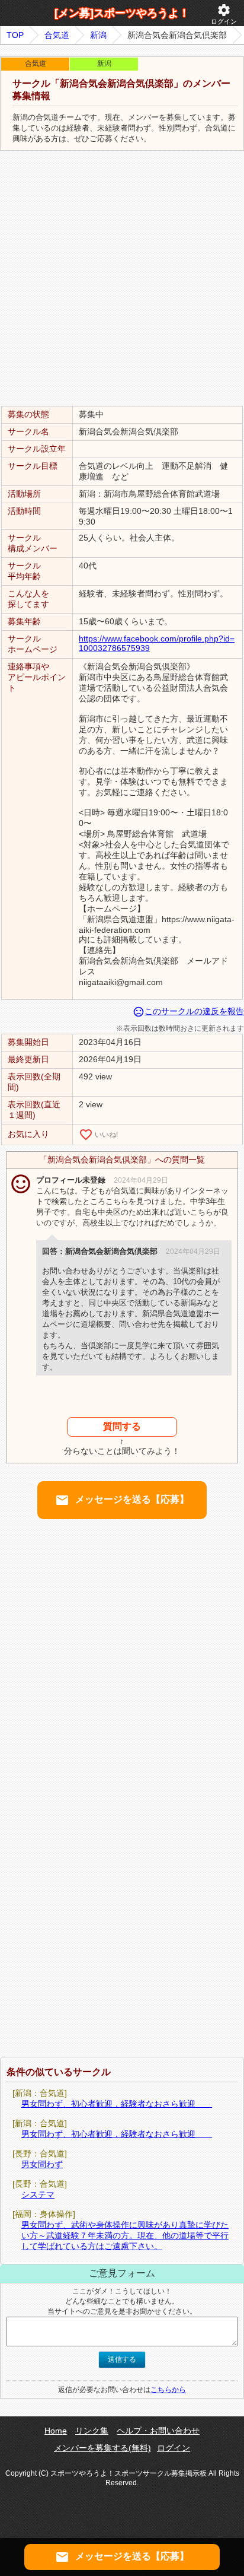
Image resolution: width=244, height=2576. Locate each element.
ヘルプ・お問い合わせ (158, 2431)
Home (56, 2431)
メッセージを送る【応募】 (122, 1500)
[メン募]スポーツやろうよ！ (122, 13)
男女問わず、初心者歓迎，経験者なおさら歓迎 (117, 2104)
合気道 (57, 35)
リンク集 (92, 2431)
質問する (122, 1426)
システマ (38, 2194)
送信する (122, 2359)
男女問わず (42, 2164)
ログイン (224, 14)
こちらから (168, 2390)
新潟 (98, 35)
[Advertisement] (122, 279)
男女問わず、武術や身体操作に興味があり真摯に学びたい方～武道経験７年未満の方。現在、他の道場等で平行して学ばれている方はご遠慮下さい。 (125, 2235)
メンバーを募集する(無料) (102, 2448)
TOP (15, 35)
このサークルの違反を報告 (188, 1011)
